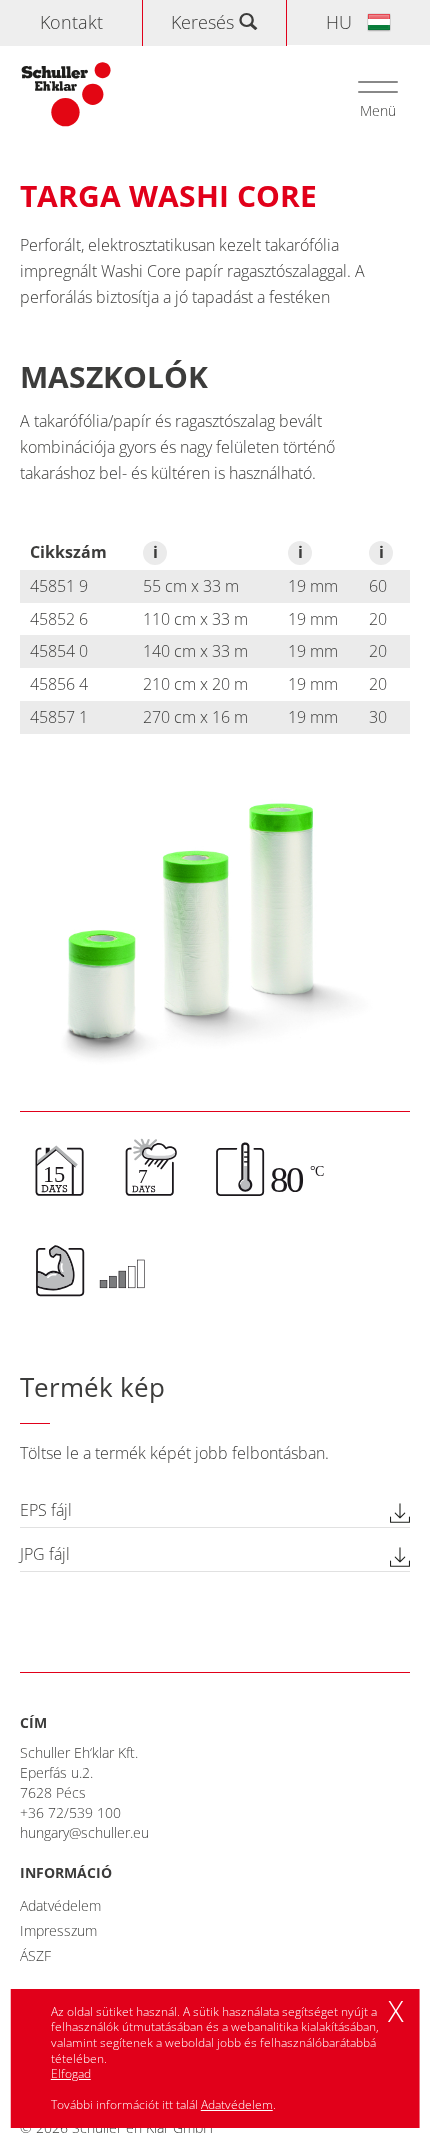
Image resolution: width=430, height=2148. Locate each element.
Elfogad (71, 2073)
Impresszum (58, 1930)
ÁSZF (35, 1955)
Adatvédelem (60, 1905)
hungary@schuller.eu (84, 1832)
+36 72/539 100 (70, 1812)
